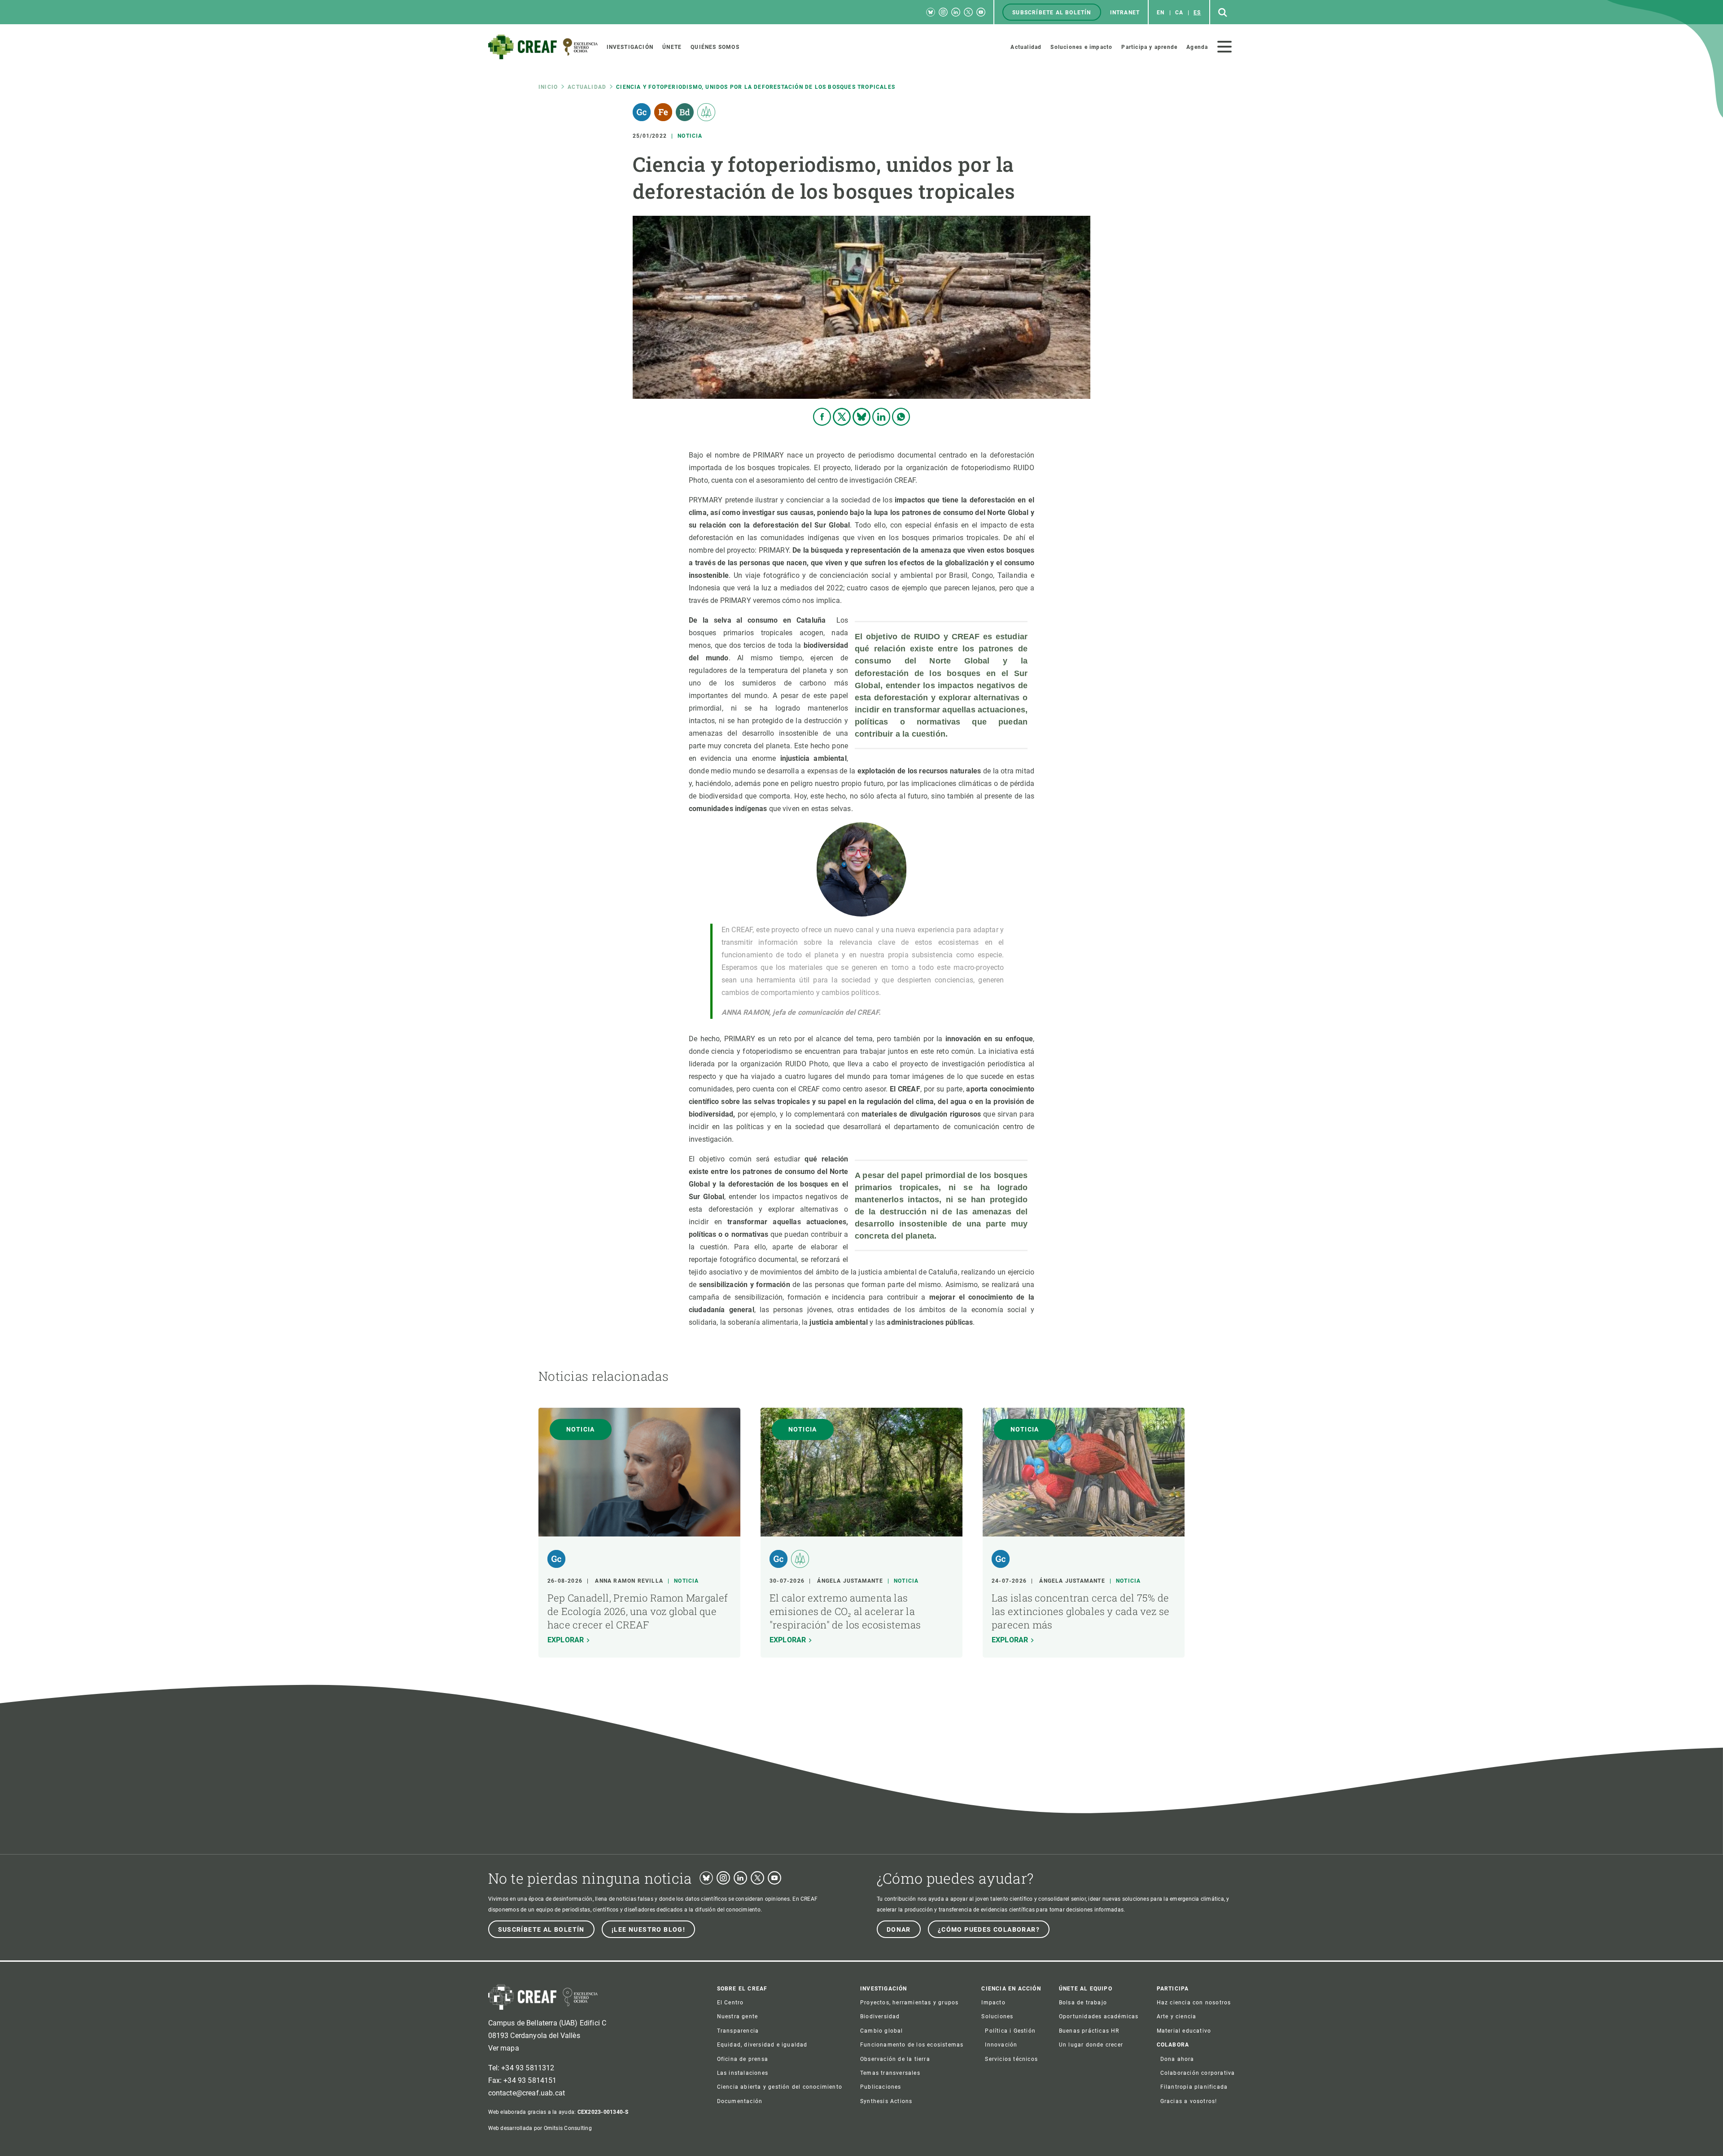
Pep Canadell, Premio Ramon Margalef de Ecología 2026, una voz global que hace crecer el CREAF (638, 1611)
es (1197, 13)
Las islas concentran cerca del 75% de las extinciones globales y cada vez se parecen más (1080, 1611)
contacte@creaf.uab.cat (527, 2093)
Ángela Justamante (850, 1581)
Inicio (548, 87)
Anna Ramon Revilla (629, 1581)
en (1161, 13)
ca (1179, 13)
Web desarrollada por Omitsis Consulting (540, 2128)
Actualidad (587, 87)
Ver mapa (504, 2048)
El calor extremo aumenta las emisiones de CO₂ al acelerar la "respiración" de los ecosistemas (845, 1611)
